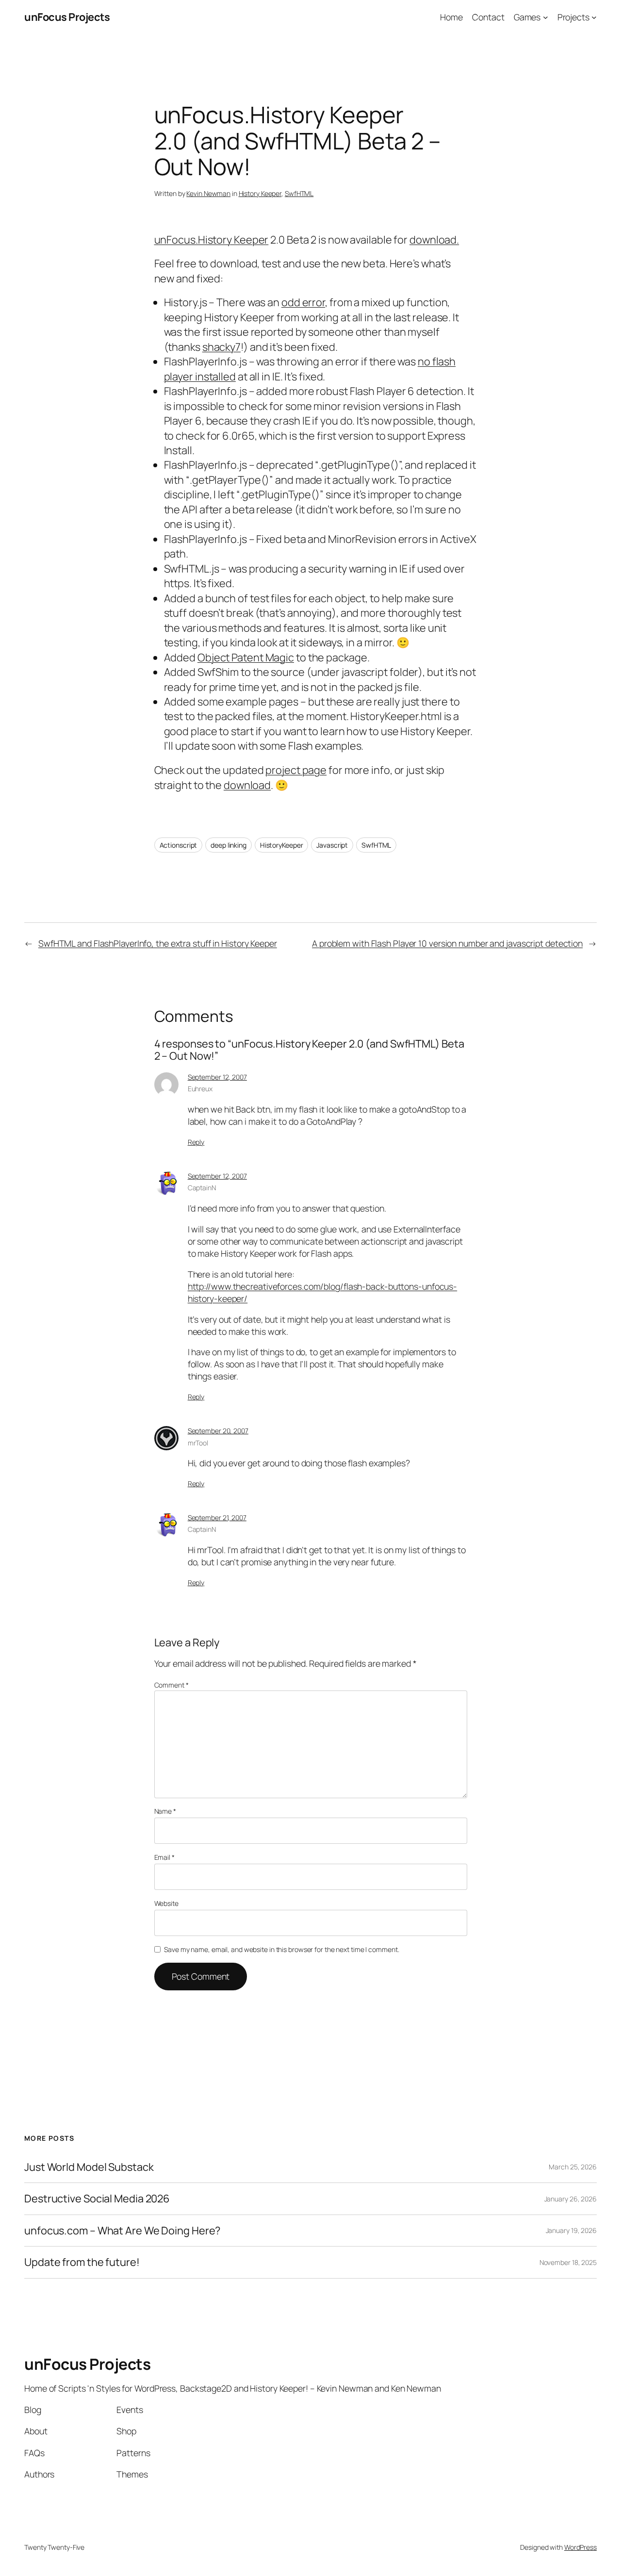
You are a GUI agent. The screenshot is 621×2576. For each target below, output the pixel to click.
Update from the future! (82, 2262)
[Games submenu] (546, 17)
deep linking (229, 845)
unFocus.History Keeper (212, 240)
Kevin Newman (208, 193)
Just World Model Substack (89, 2167)
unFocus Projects (67, 17)
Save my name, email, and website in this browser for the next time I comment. (281, 1949)
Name (165, 1811)
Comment (172, 1685)
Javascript (332, 845)
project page (296, 770)
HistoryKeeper (282, 845)
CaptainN (202, 1188)
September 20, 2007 (218, 1431)
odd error (303, 302)
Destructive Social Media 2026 (97, 2199)
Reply (196, 1142)
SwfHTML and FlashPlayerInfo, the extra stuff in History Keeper (158, 943)
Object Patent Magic (246, 657)
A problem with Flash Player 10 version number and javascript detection (447, 943)
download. (434, 240)
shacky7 (221, 347)
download (247, 785)
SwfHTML (299, 193)
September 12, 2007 (217, 1077)
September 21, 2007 (217, 1518)
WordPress (580, 2547)
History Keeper (260, 193)
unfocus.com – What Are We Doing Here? (122, 2231)
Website (166, 1903)
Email (164, 1857)
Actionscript (179, 845)
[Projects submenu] (594, 17)
